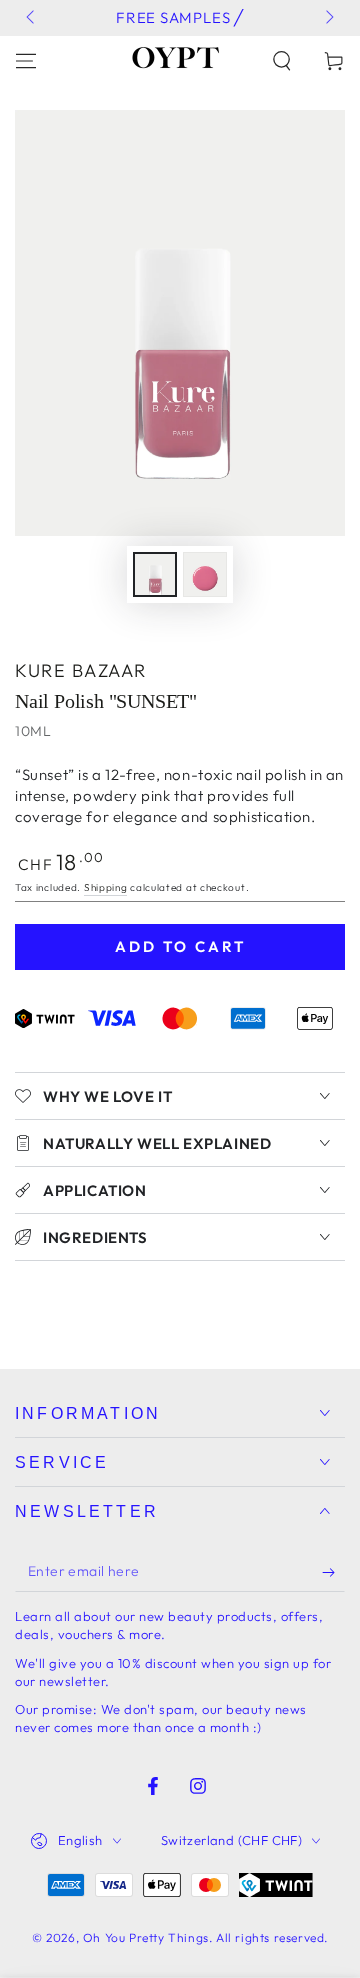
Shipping (106, 887)
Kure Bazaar (81, 670)
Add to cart (180, 946)
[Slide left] (32, 18)
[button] (282, 61)
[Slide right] (328, 18)
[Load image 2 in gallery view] (205, 574)
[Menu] (26, 61)
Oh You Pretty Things (146, 1937)
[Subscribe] (333, 1572)
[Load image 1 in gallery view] (155, 574)
